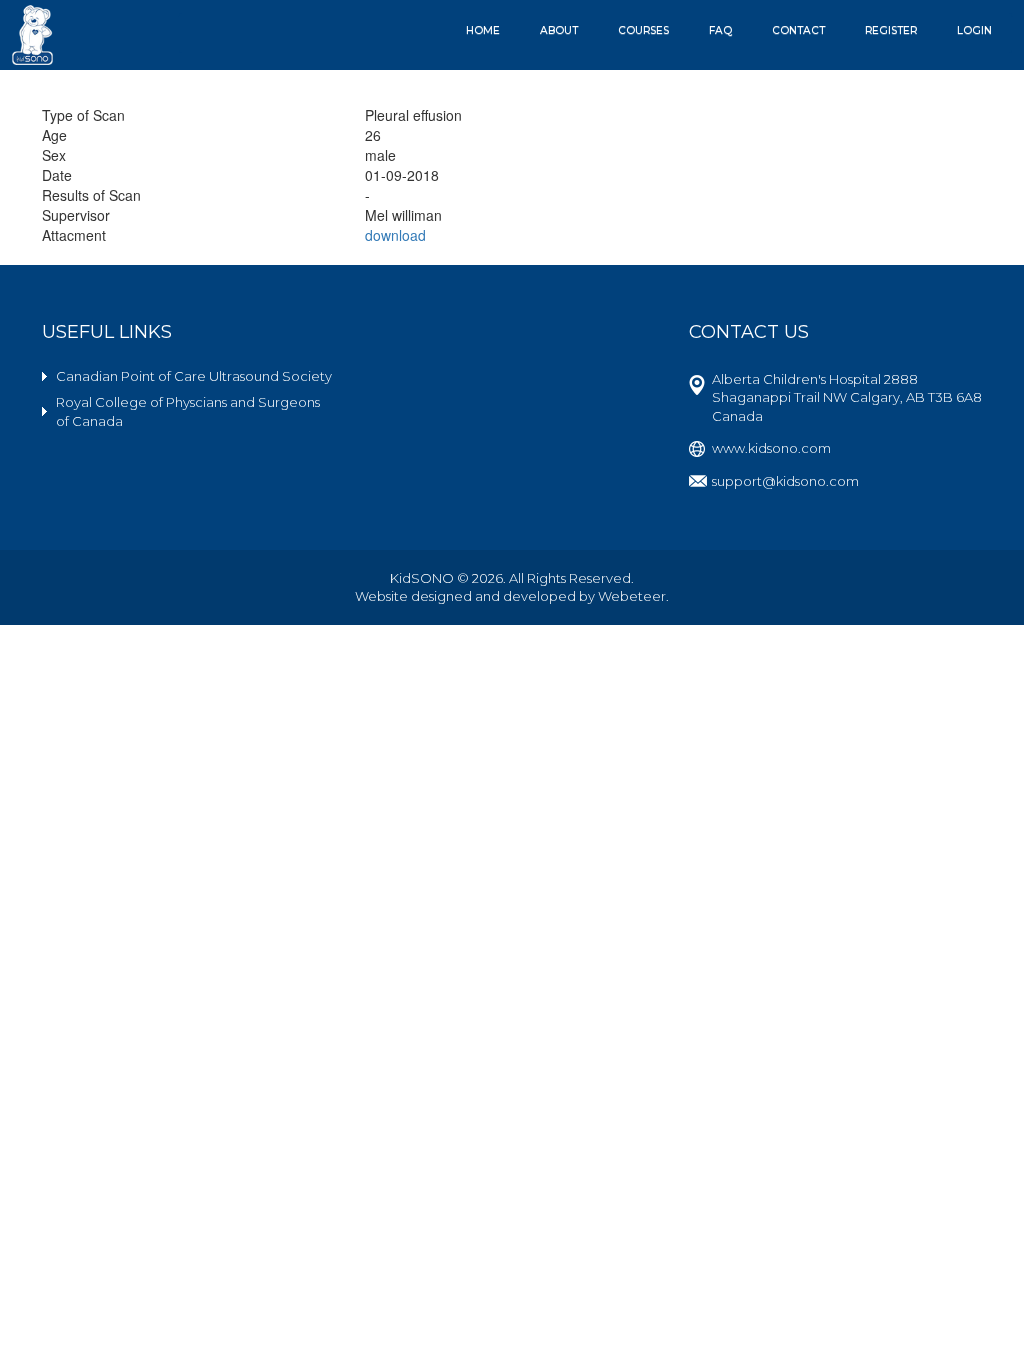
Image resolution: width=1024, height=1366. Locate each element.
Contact (798, 30)
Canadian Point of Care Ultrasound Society (194, 376)
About (559, 30)
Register (891, 30)
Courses (643, 30)
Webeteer (632, 596)
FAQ (720, 30)
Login (974, 30)
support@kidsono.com (785, 481)
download (395, 235)
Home (483, 30)
